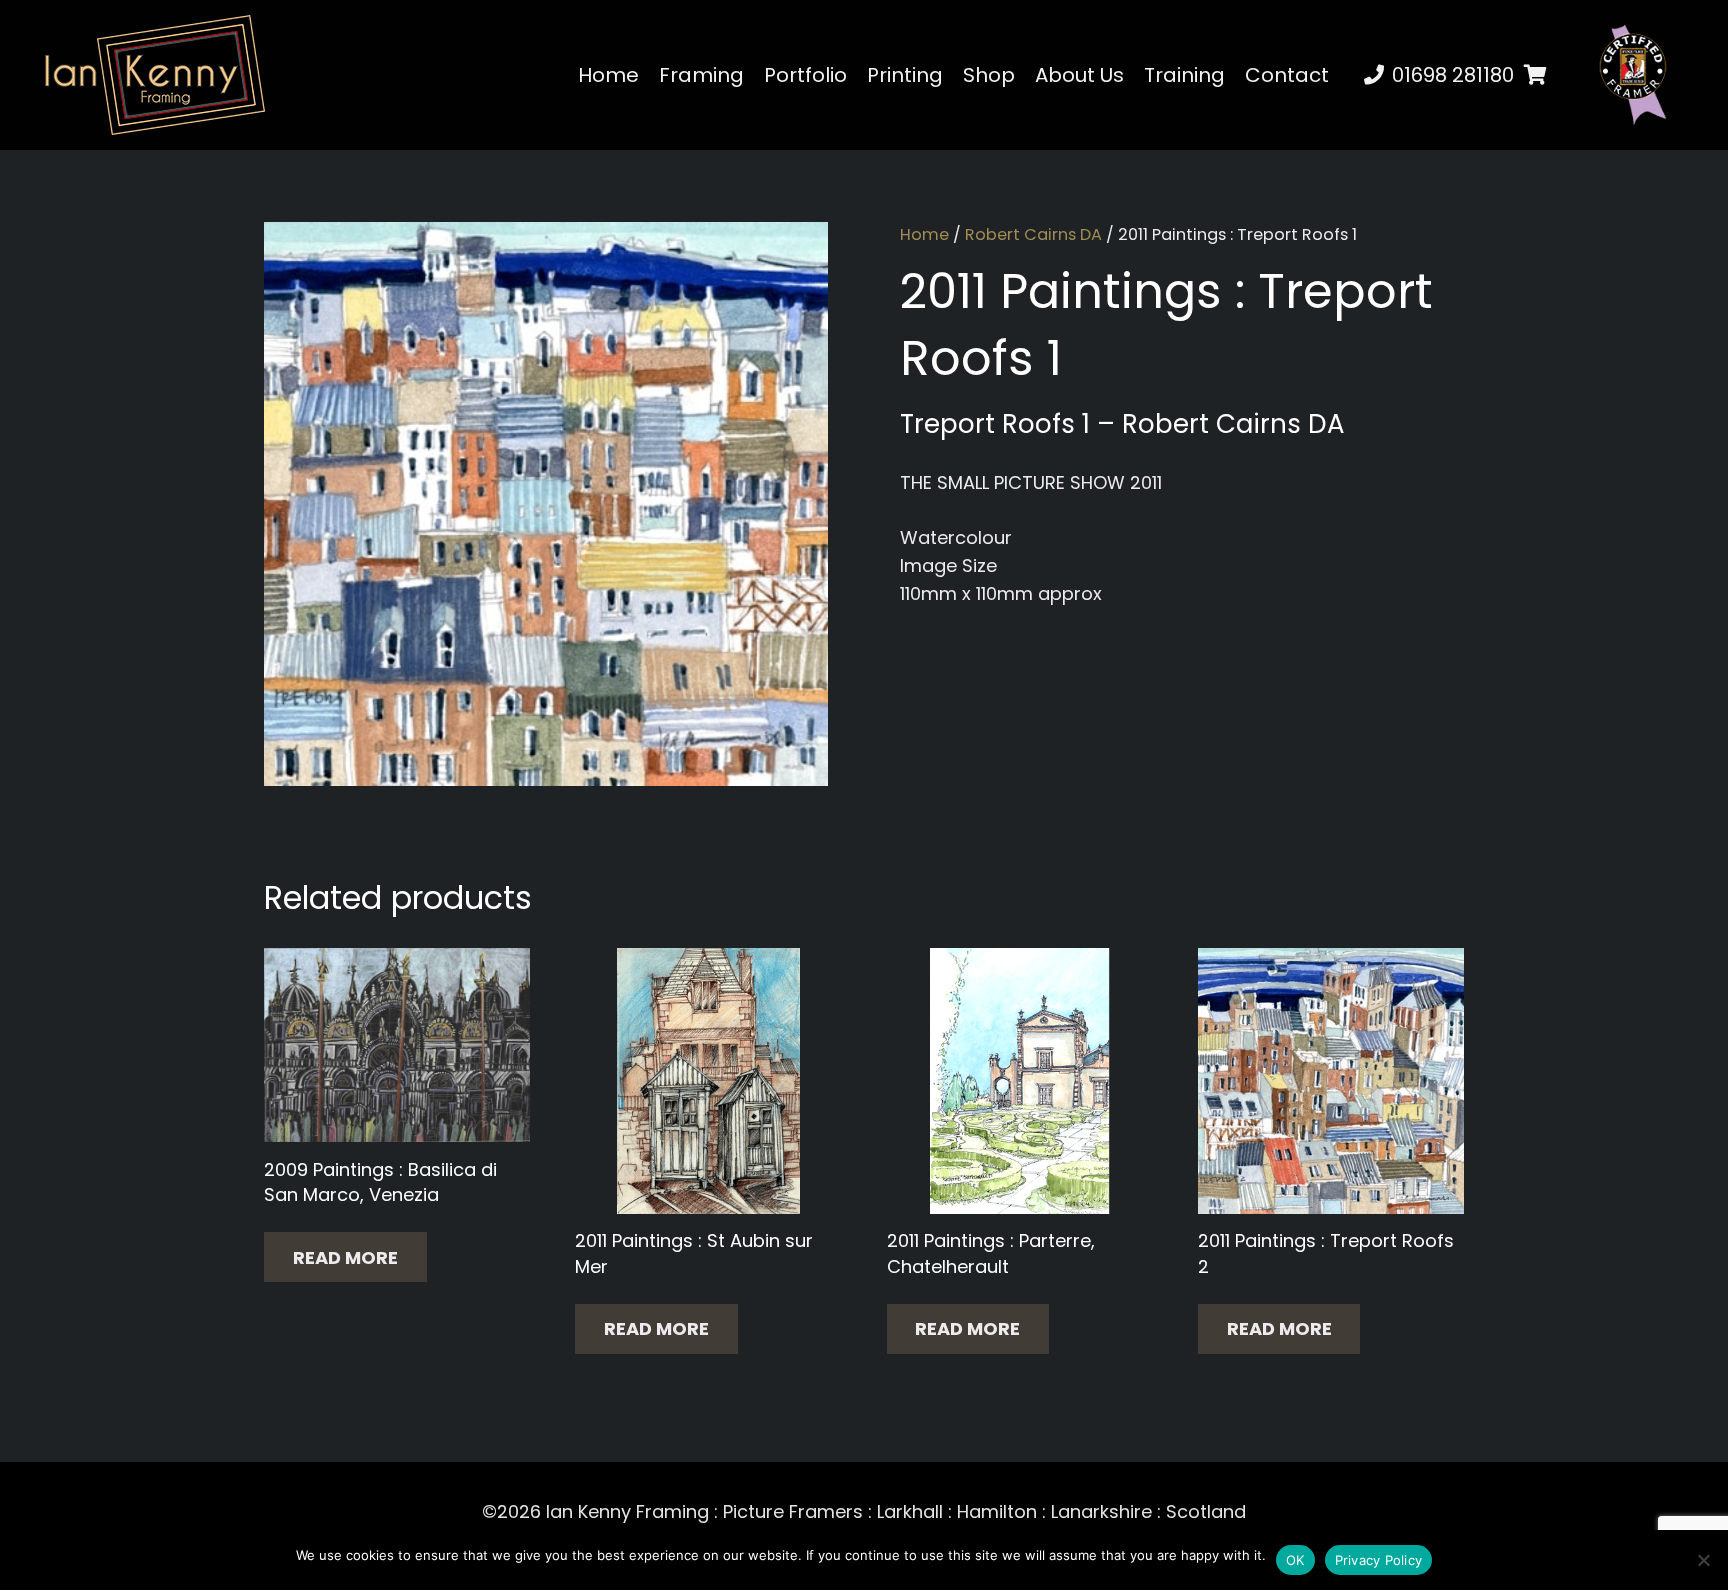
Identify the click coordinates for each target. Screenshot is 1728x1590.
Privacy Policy (1379, 1560)
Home (924, 234)
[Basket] (1536, 75)
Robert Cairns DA (1033, 234)
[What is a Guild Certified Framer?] (1633, 75)
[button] (1347, 75)
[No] (1703, 1560)
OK (1295, 1560)
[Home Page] (155, 75)
